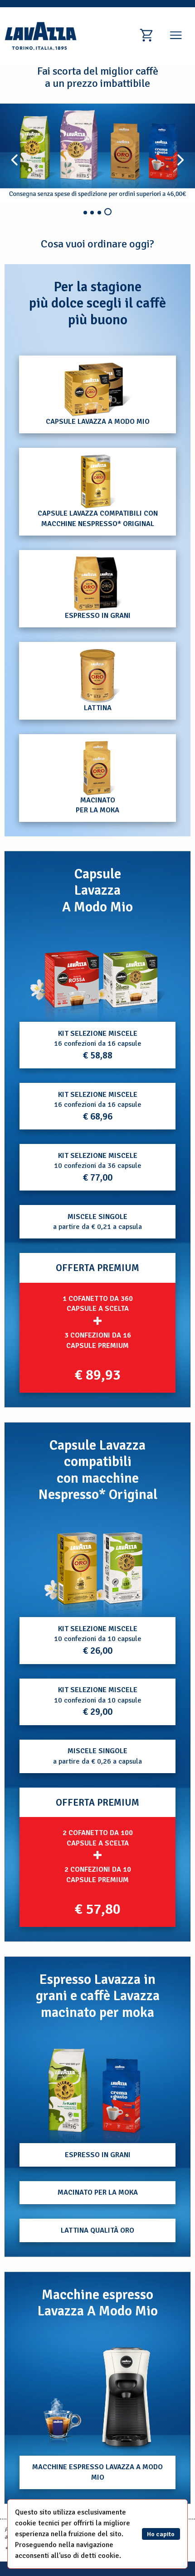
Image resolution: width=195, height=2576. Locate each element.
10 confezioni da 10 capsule (98, 1640)
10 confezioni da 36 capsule (98, 1167)
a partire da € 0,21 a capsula (97, 1222)
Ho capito (161, 2534)
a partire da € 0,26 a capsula (97, 1756)
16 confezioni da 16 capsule (98, 1045)
